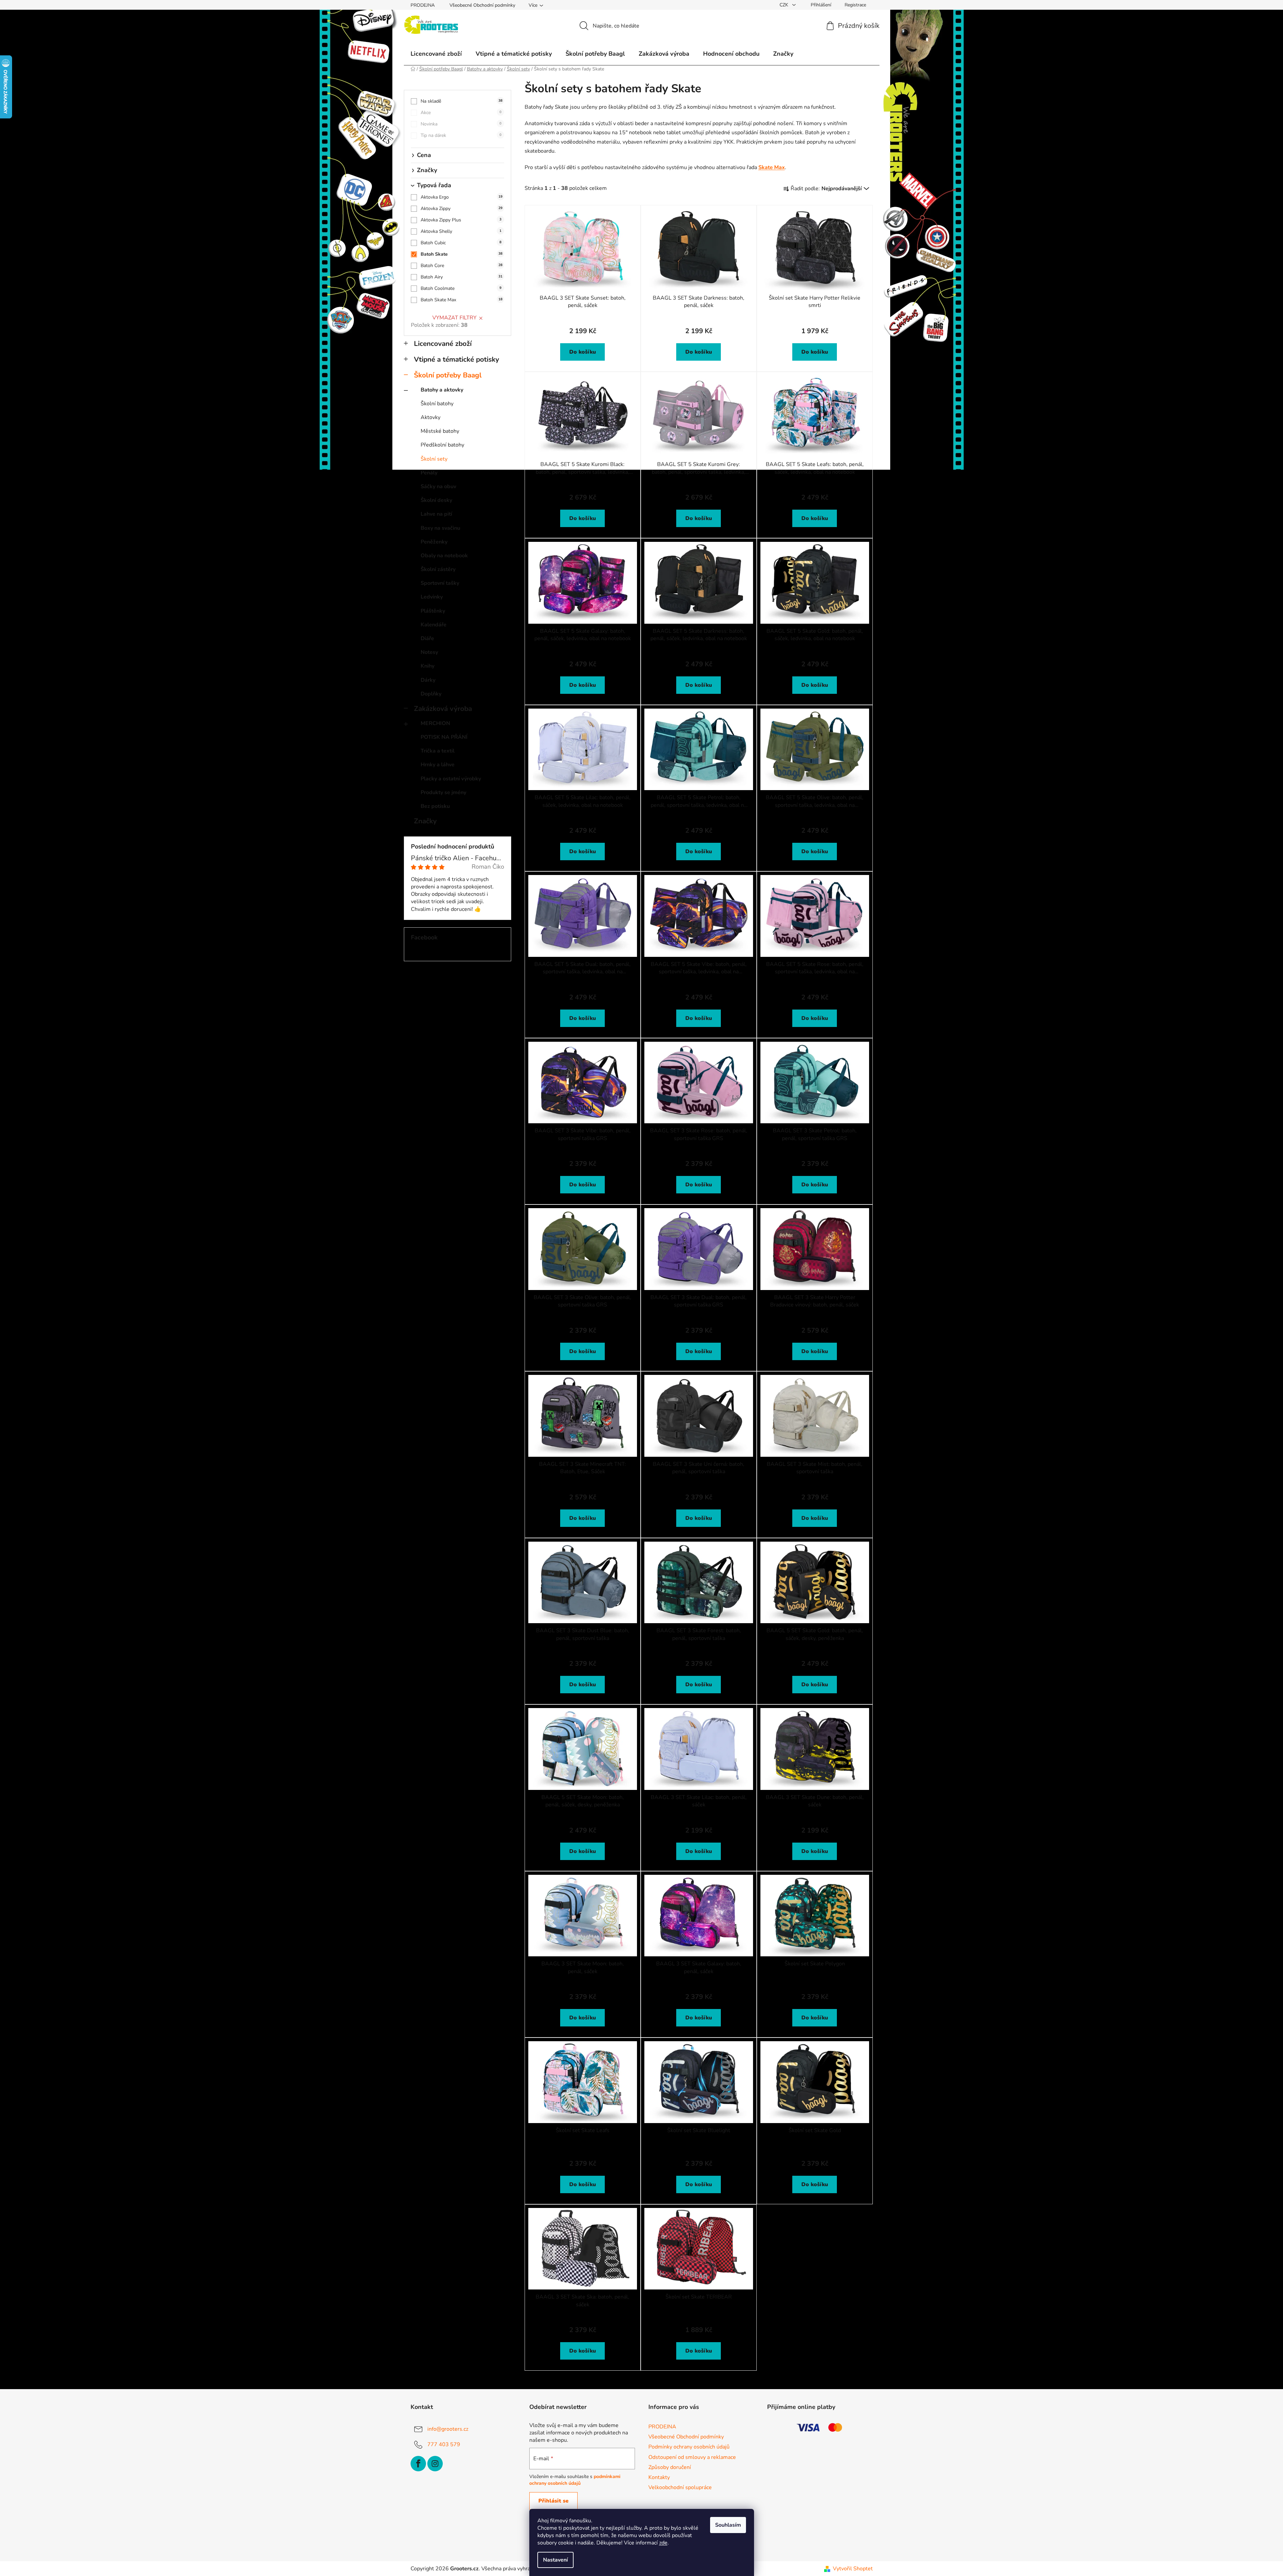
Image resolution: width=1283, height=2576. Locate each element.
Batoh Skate (462, 254)
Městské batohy (440, 431)
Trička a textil (438, 751)
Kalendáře (434, 625)
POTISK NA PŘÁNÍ (444, 737)
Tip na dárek (461, 135)
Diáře (427, 638)
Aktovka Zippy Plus (461, 220)
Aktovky (431, 417)
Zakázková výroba (443, 709)
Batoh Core (462, 266)
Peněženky (434, 542)
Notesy (429, 652)
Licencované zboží (443, 344)
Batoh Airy (462, 277)
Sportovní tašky (440, 583)
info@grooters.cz (448, 2429)
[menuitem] (436, 54)
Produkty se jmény (443, 792)
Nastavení (555, 2560)
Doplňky (431, 694)
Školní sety (434, 459)
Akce (461, 113)
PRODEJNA (423, 5)
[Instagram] (435, 2464)
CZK (785, 5)
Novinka (461, 124)
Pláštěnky (433, 611)
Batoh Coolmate (461, 288)
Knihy (427, 666)
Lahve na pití (436, 514)
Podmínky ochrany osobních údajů (689, 2447)
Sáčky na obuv (438, 486)
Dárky (428, 680)
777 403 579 (444, 2444)
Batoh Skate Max (462, 300)
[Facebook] (418, 2464)
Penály (429, 473)
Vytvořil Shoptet (853, 2569)
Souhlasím (728, 2525)
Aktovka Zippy (462, 209)
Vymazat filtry (455, 318)
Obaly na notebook (444, 556)
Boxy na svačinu (440, 528)
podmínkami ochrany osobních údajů (575, 2480)
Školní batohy (437, 404)
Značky (425, 821)
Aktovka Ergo (462, 197)
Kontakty (659, 2477)
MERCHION (435, 723)
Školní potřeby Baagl (448, 375)
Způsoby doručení (670, 2467)
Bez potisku (435, 806)
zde (663, 2543)
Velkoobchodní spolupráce (680, 2487)
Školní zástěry (438, 569)
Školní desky (436, 500)
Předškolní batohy (442, 445)
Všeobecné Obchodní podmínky (482, 5)
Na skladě (462, 101)
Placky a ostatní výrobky (451, 779)
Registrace (855, 5)
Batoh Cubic (461, 243)
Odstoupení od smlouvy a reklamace (692, 2457)
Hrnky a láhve (438, 765)
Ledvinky (432, 597)
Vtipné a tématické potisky (457, 359)
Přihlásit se (553, 2501)
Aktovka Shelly (461, 231)
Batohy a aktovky (442, 390)
